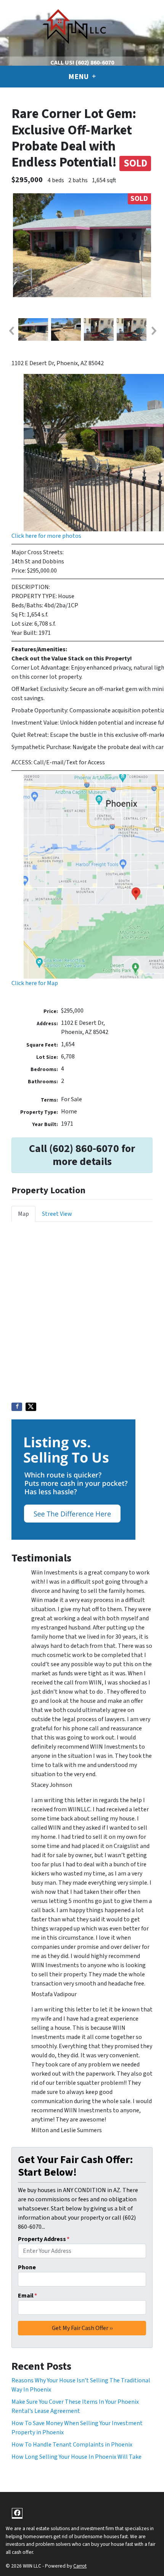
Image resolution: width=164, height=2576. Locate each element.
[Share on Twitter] (31, 1407)
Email (27, 2296)
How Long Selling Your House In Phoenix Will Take (76, 2457)
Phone (27, 2267)
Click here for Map (35, 983)
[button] (11, 331)
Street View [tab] (57, 1214)
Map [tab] (23, 1214)
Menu (79, 77)
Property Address (44, 2239)
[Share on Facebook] (17, 1407)
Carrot (80, 2566)
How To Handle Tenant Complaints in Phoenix (72, 2445)
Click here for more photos (46, 536)
